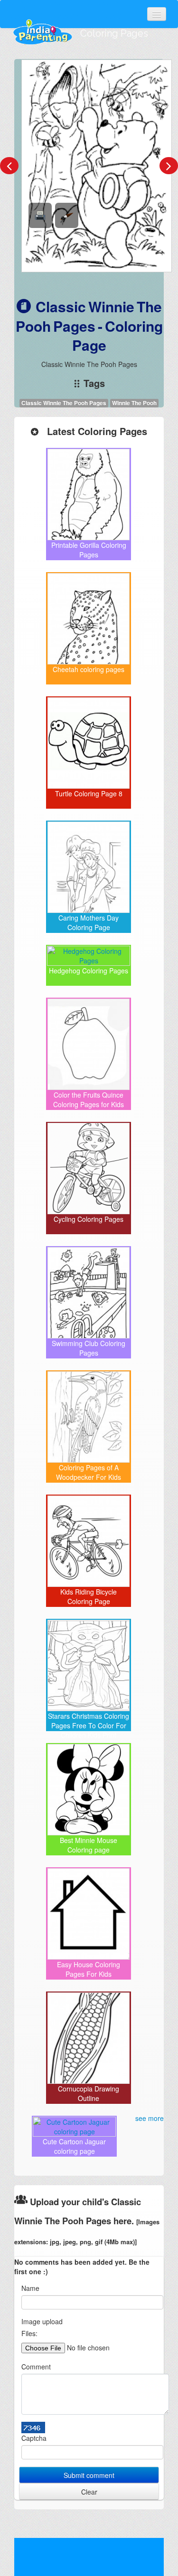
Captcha (34, 2438)
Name (30, 2288)
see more (150, 2118)
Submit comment (89, 2475)
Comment (36, 2367)
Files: (29, 2333)
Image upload (42, 2321)
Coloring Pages (114, 33)
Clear (89, 2492)
